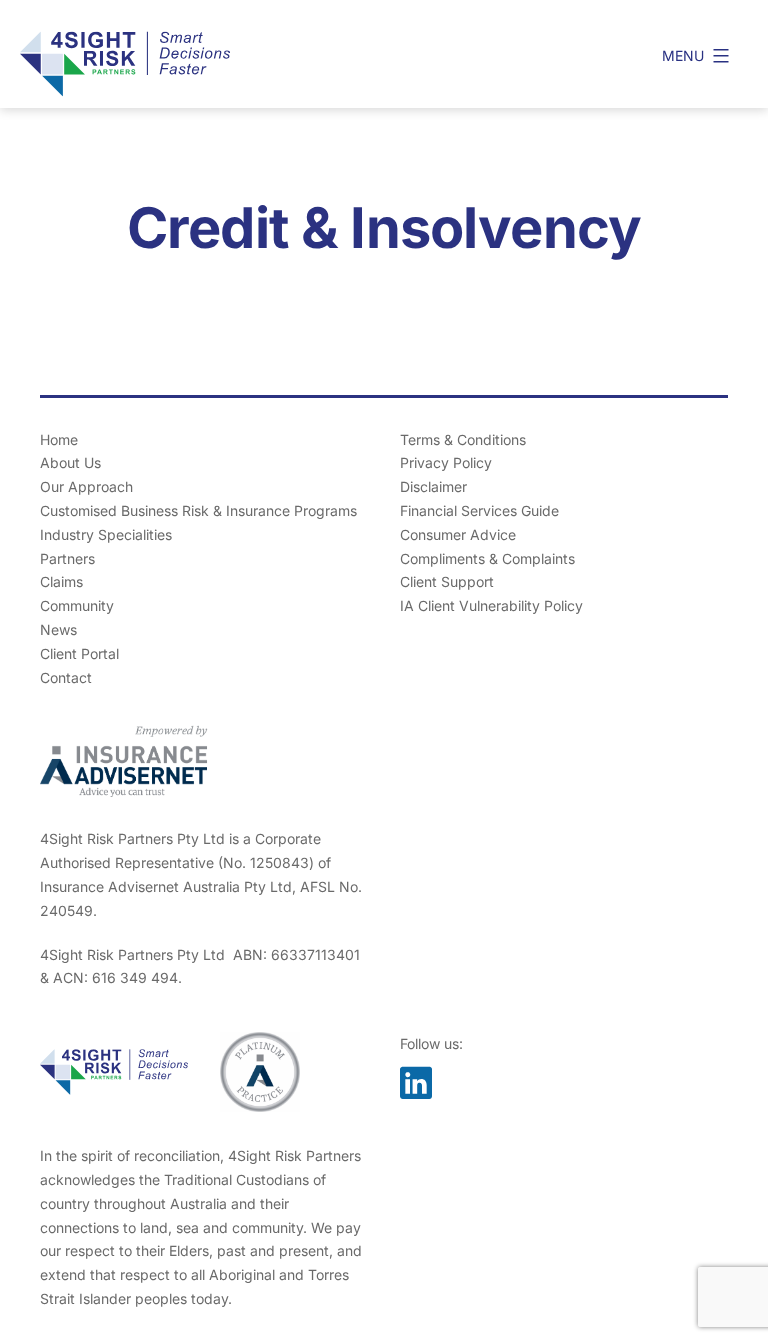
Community (77, 605)
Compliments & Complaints (487, 558)
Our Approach (86, 486)
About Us (70, 462)
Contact (66, 677)
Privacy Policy (446, 462)
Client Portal (79, 653)
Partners (67, 558)
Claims (61, 581)
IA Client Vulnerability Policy (491, 605)
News (58, 629)
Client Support (447, 581)
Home (59, 439)
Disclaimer (433, 486)
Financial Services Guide (479, 510)
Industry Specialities (106, 534)
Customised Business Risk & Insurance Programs (198, 510)
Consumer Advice (458, 534)
